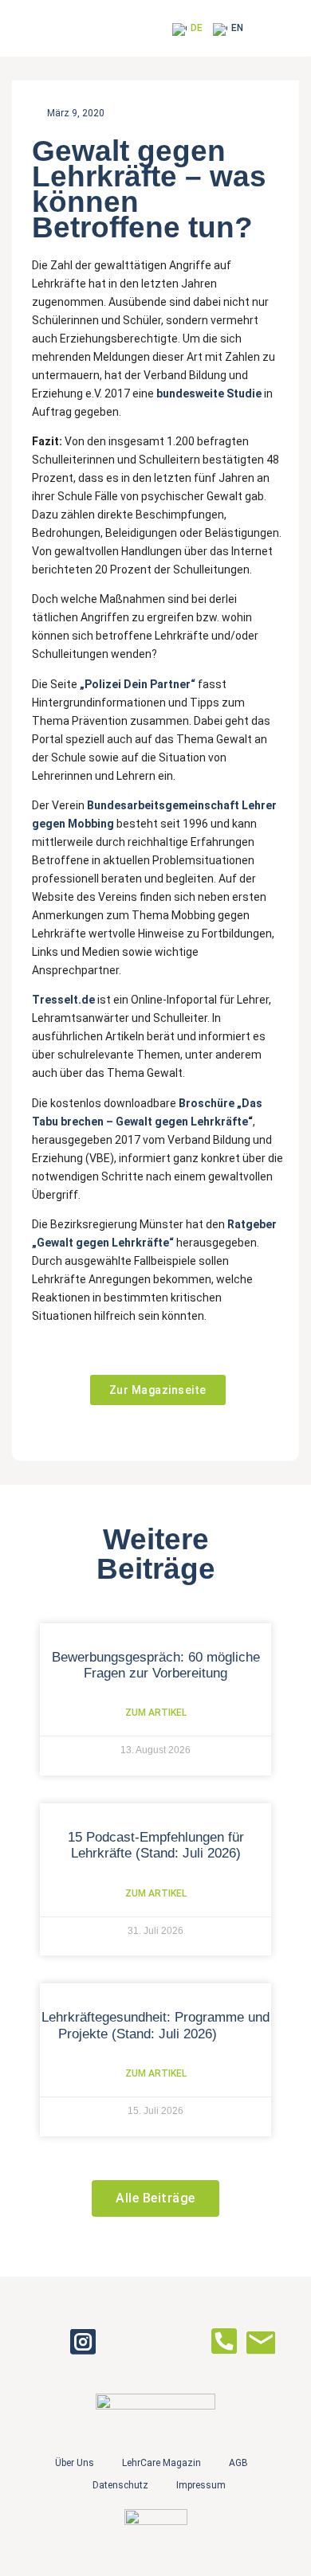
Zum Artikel (156, 1713)
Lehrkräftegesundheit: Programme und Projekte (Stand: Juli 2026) (155, 2025)
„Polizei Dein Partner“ (138, 684)
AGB (238, 2463)
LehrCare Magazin (161, 2463)
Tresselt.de (63, 1000)
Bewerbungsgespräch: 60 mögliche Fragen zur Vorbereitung (156, 1665)
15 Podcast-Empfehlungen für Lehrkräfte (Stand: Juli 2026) (156, 1845)
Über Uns (75, 2463)
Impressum (201, 2485)
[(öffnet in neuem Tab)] (197, 684)
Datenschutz (120, 2485)
